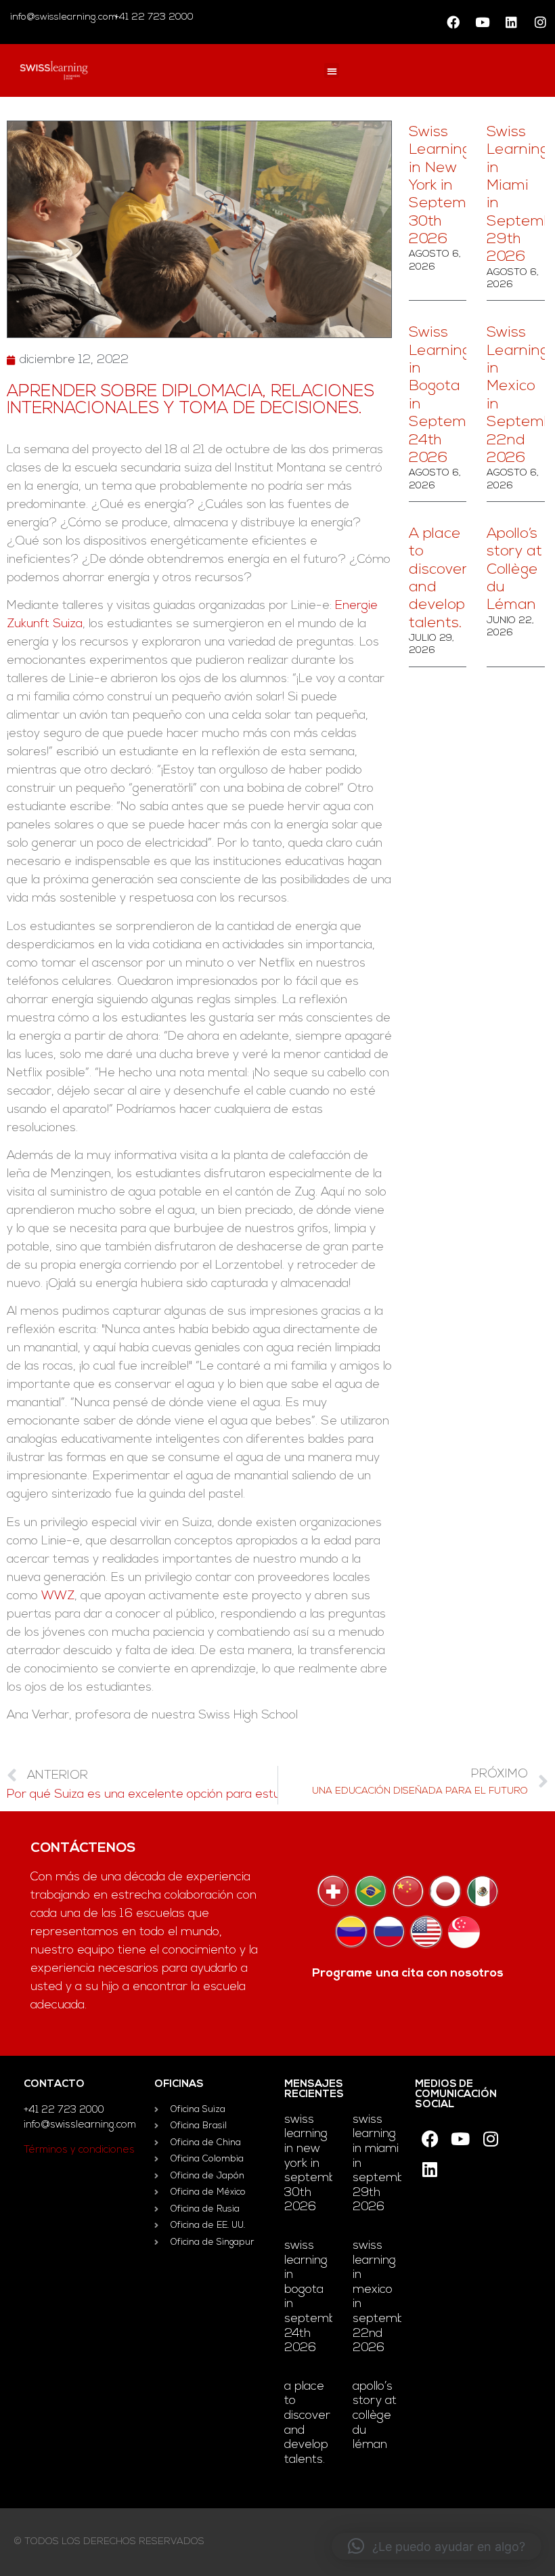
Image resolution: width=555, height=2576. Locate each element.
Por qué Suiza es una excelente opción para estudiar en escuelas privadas (142, 1795)
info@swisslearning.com (64, 17)
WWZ (58, 1597)
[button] (332, 71)
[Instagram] (540, 22)
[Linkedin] (511, 22)
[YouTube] (482, 22)
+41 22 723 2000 (153, 17)
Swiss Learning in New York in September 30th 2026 (449, 186)
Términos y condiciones (79, 2150)
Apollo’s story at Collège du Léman (514, 570)
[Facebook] (453, 22)
